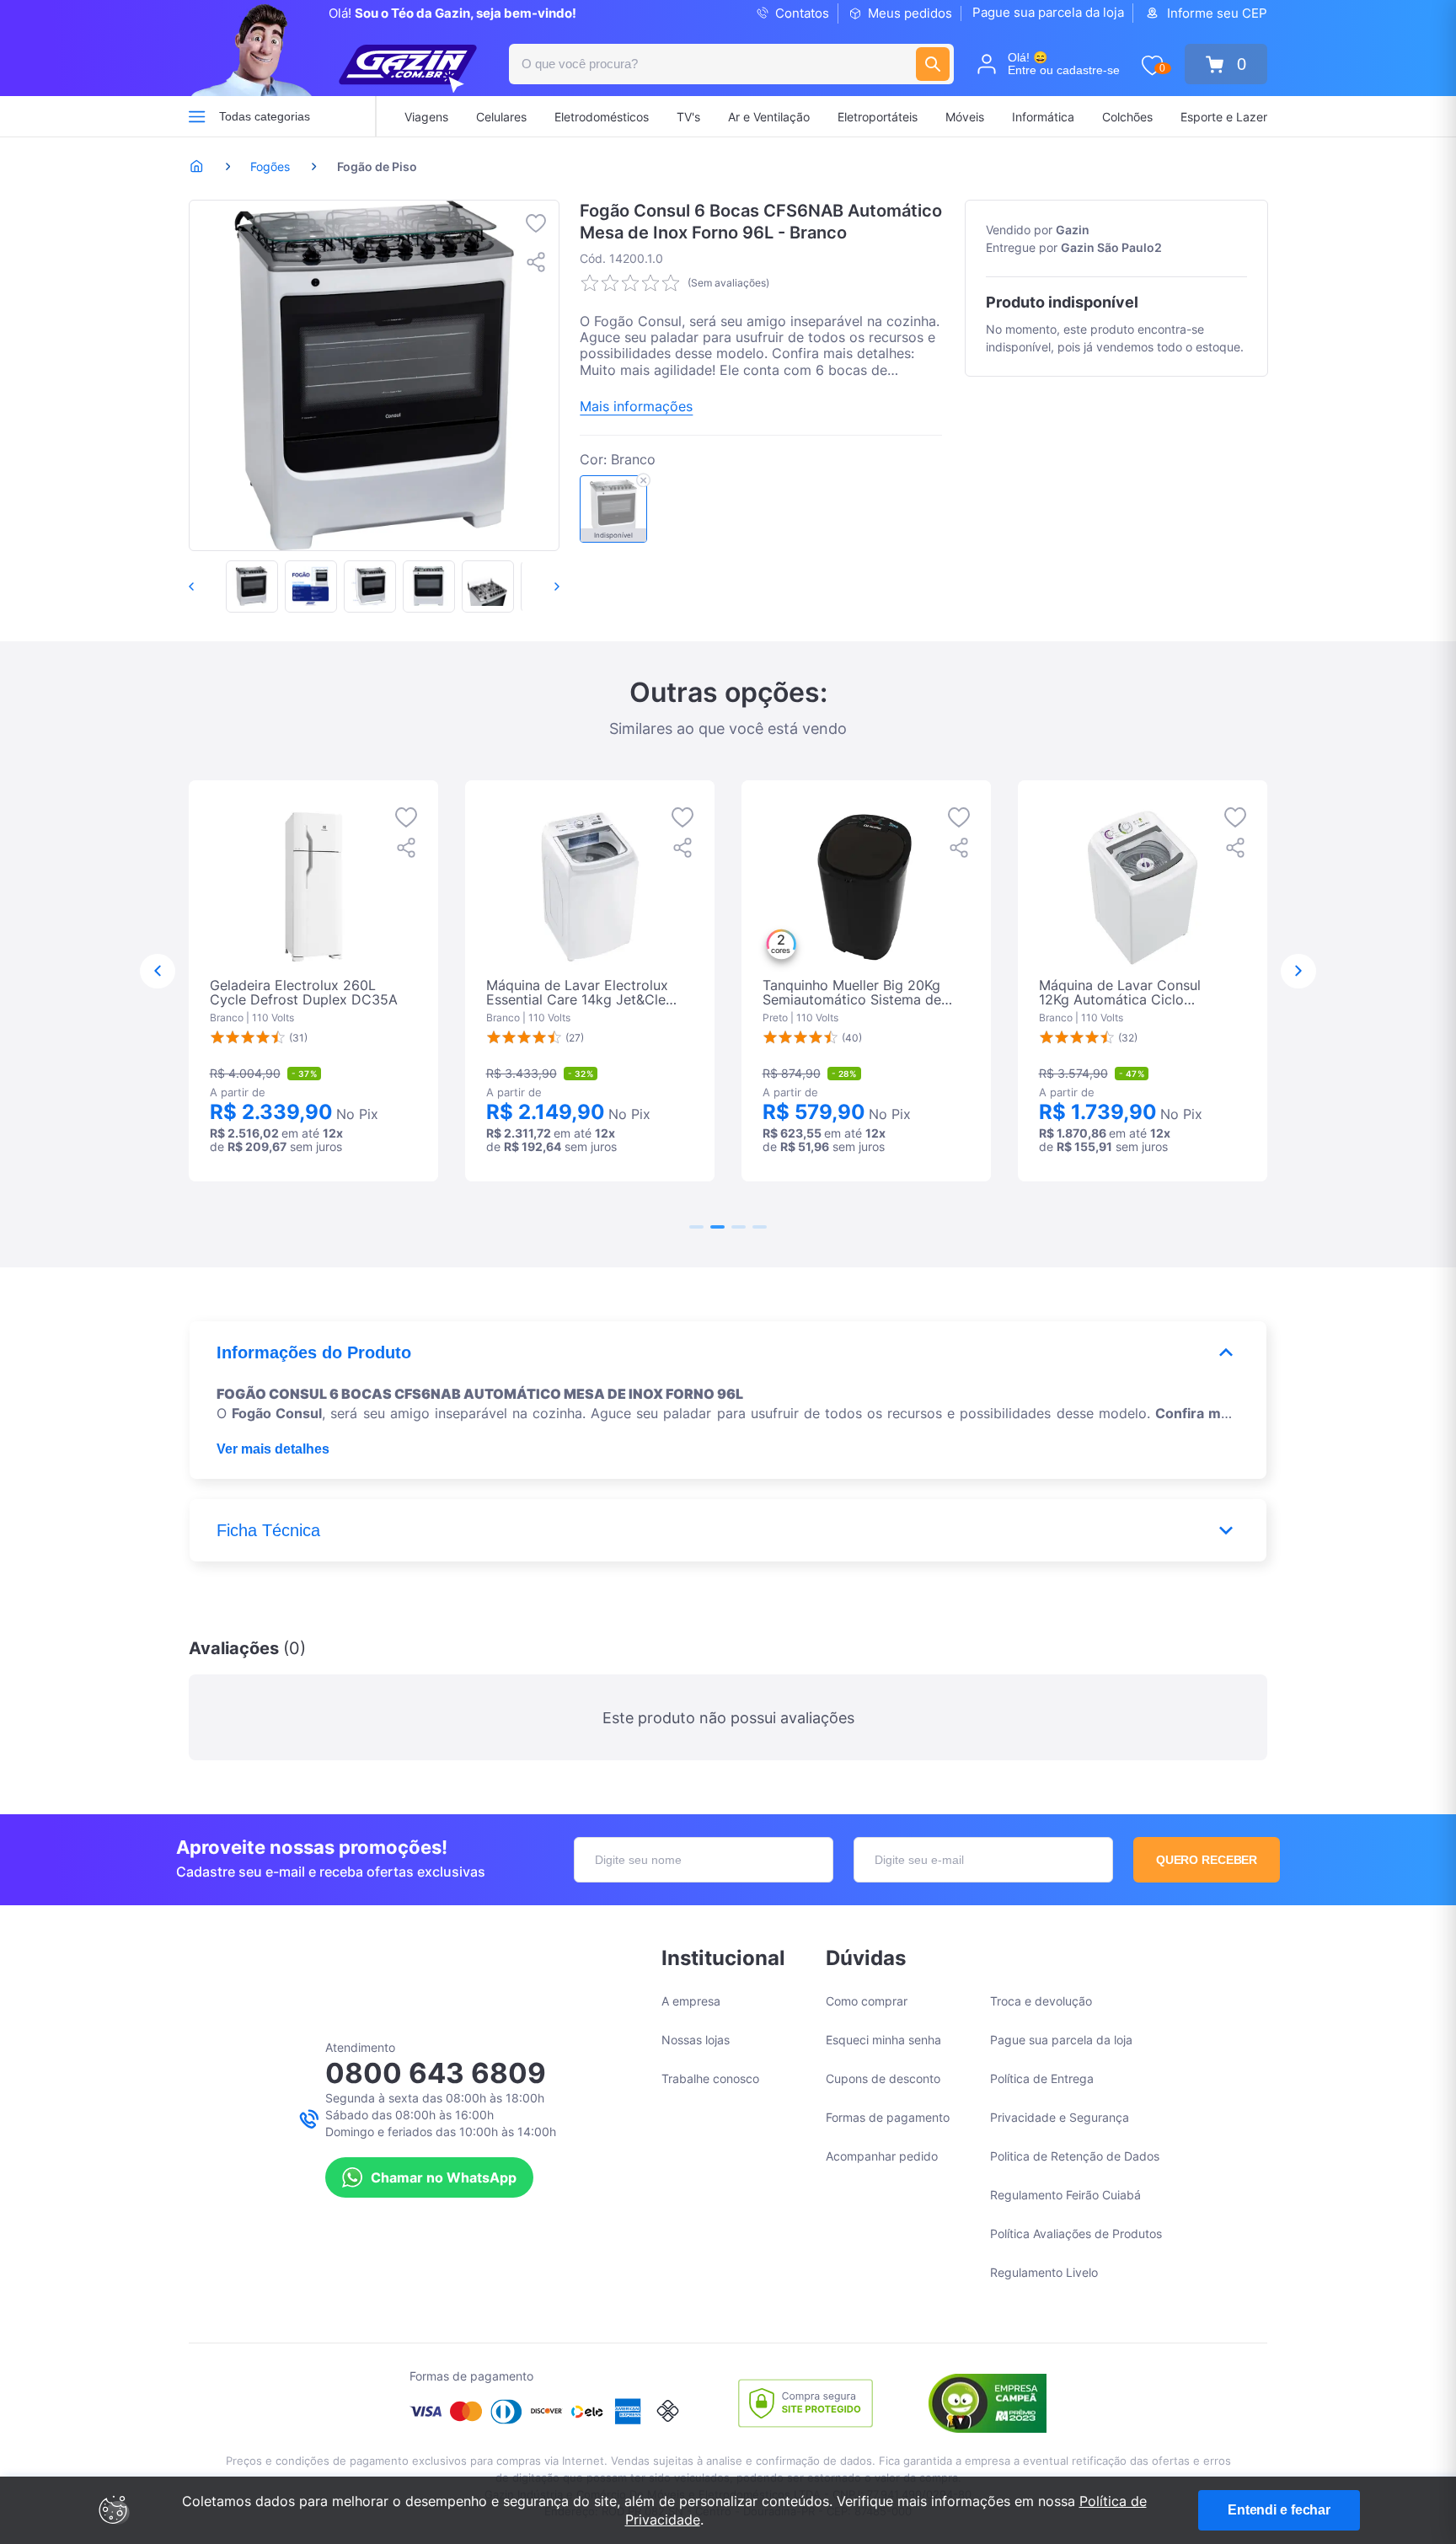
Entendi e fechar (1279, 2510)
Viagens (426, 117)
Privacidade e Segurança (1060, 2117)
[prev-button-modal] (158, 972)
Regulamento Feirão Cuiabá (1065, 2195)
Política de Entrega (1042, 2078)
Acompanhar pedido (882, 2156)
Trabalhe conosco (710, 2078)
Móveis (965, 117)
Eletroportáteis (878, 117)
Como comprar (867, 2001)
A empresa (691, 2001)
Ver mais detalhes (273, 1449)
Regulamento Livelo (1044, 2272)
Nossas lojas (696, 2040)
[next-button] (539, 586)
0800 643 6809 (436, 2073)
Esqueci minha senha (883, 2040)
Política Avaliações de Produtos (1076, 2233)
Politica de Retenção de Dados (1075, 2156)
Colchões (1127, 117)
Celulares (501, 117)
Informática (1043, 117)
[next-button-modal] (1298, 972)
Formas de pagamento (888, 2117)
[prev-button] (209, 586)
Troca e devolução (1041, 2001)
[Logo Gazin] (408, 69)
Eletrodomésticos (602, 117)
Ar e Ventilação (769, 117)
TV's (688, 117)
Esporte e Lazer (1224, 117)
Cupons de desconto (883, 2078)
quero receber (1207, 1860)
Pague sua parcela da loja (1048, 12)
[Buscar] (933, 64)
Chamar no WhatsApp (444, 2177)
